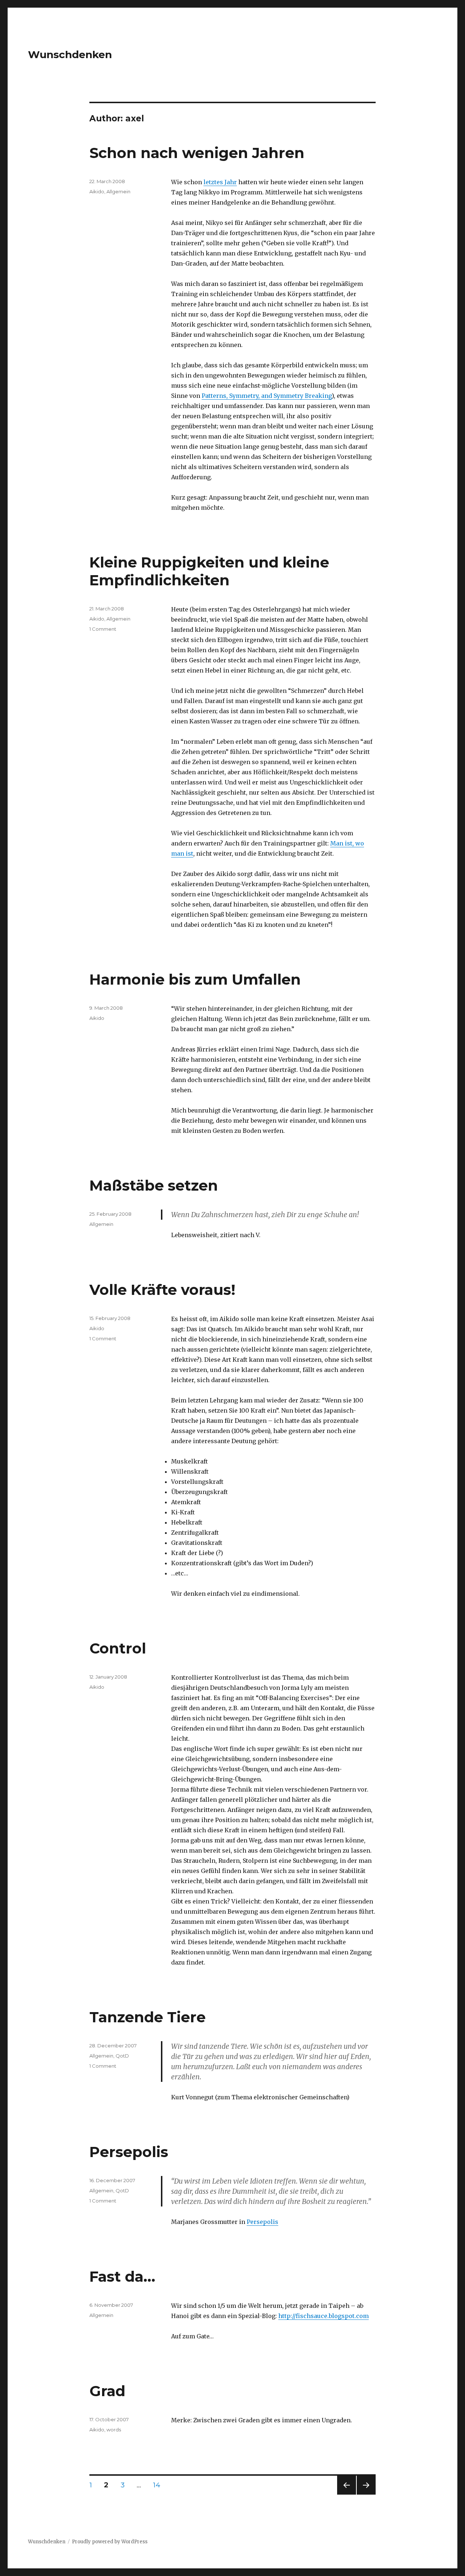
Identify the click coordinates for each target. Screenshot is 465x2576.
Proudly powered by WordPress (110, 2542)
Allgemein (118, 191)
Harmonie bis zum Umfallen (195, 979)
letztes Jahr (220, 182)
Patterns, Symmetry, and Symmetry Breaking (267, 396)
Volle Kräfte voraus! (162, 1290)
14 (159, 2485)
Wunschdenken (70, 54)
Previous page (347, 2494)
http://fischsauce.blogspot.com (324, 2316)
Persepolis (129, 2152)
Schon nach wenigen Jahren (197, 153)
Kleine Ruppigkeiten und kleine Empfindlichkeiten (209, 571)
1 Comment (103, 629)
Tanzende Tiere (147, 2017)
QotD (122, 2056)
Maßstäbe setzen (154, 1185)
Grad (107, 2391)
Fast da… (122, 2276)
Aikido (97, 191)
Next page (366, 2494)
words (114, 2430)
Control (118, 1648)
